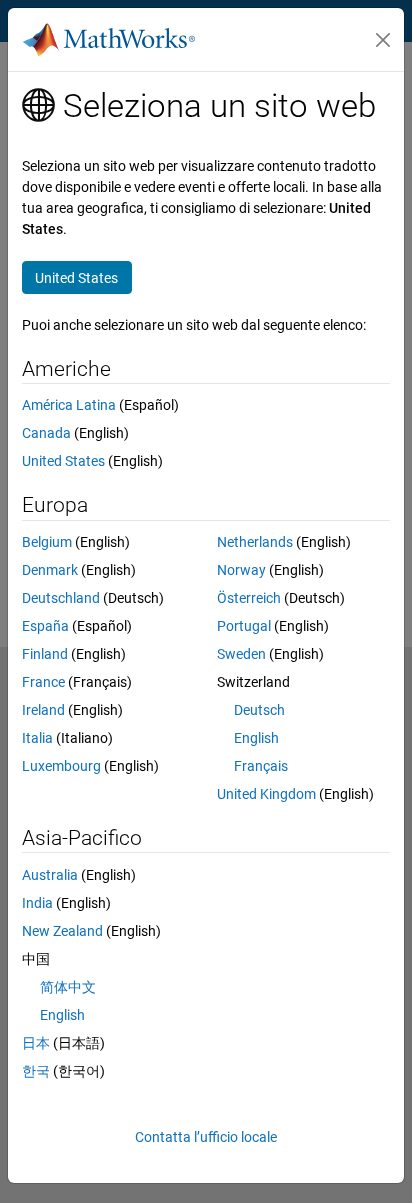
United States (63, 461)
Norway (241, 570)
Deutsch (259, 710)
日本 (36, 1043)
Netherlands (255, 542)
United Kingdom (266, 794)
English (256, 738)
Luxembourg (61, 766)
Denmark (50, 570)
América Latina (69, 405)
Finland (45, 654)
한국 (36, 1071)
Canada (46, 433)
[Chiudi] (383, 40)
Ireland (43, 710)
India (37, 903)
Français (261, 766)
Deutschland (61, 598)
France (43, 682)
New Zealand (62, 931)
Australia (50, 875)
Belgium (47, 542)
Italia (37, 738)
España (45, 626)
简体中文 (68, 987)
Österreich (249, 598)
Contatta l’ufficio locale (206, 1137)
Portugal (244, 626)
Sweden (241, 654)
